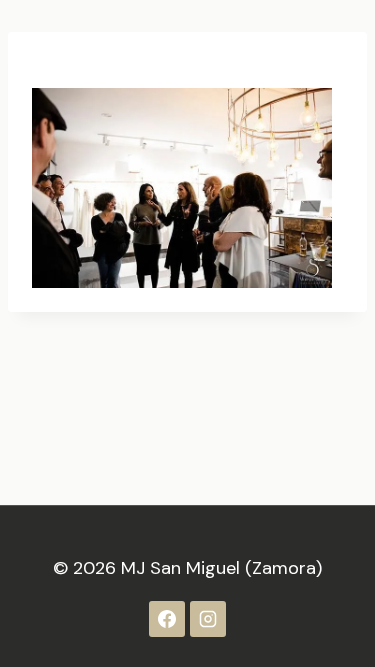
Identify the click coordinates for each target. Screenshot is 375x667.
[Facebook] (167, 619)
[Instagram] (208, 619)
